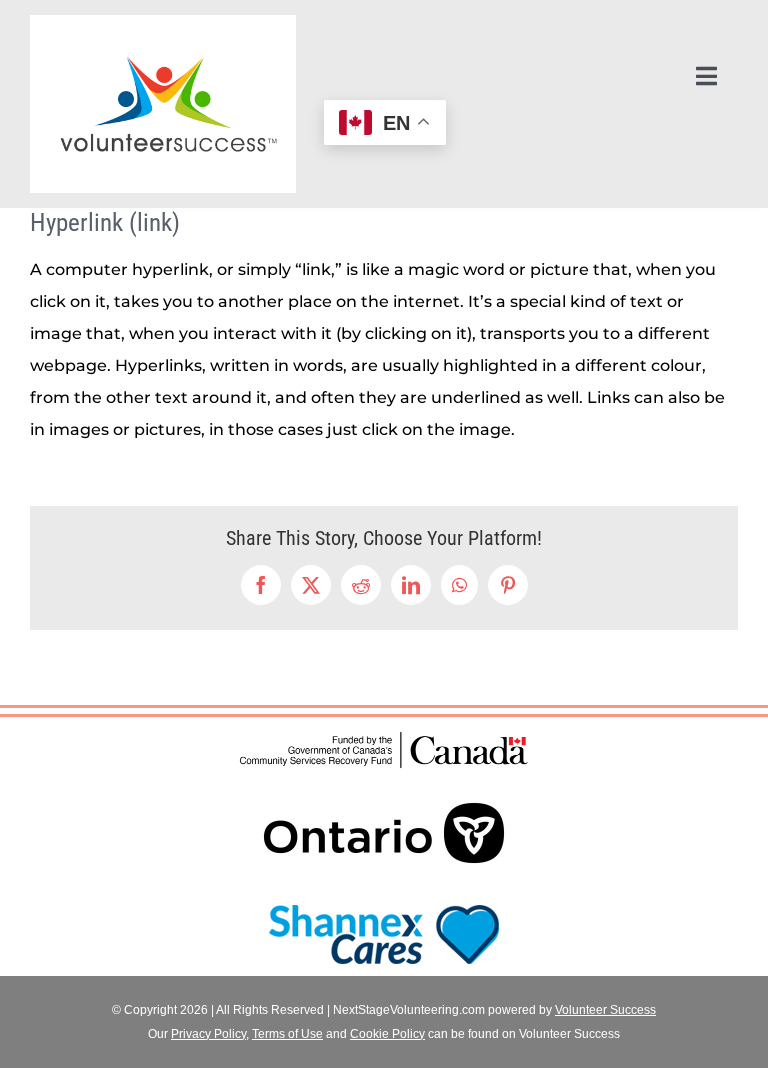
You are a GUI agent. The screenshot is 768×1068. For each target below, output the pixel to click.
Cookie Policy (387, 1034)
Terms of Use (287, 1034)
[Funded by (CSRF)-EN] (384, 734)
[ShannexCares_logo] (384, 900)
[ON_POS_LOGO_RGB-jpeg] (384, 780)
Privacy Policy (208, 1034)
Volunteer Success (605, 1010)
